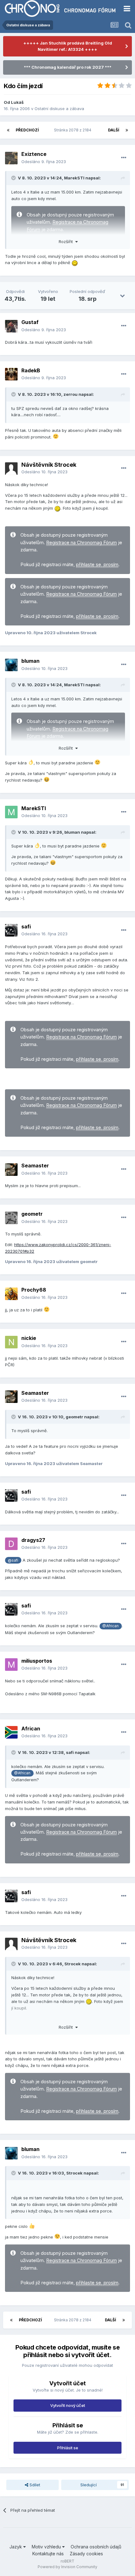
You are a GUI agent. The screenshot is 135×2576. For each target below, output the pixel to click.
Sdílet (34, 2485)
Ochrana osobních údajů (96, 2547)
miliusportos (37, 1661)
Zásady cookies (86, 2554)
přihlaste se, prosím (97, 565)
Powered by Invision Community (67, 2567)
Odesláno (44, 162)
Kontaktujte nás (48, 2554)
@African (111, 1626)
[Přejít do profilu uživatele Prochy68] (11, 1294)
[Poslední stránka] (127, 130)
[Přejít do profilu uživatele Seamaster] (11, 1170)
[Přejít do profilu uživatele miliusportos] (11, 1665)
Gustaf (30, 322)
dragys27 (33, 1540)
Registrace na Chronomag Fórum (81, 543)
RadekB (31, 370)
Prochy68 (34, 1290)
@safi (13, 1560)
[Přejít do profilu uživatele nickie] (11, 1342)
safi (26, 927)
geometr (32, 1214)
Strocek (73, 1964)
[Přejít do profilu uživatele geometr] (11, 1218)
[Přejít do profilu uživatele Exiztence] (11, 158)
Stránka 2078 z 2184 (74, 130)
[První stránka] (8, 130)
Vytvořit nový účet (68, 2405)
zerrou (70, 394)
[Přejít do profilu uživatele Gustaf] (11, 326)
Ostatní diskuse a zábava (59, 109)
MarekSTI (74, 178)
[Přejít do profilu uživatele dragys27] (11, 1544)
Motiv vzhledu (47, 2547)
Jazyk (16, 2547)
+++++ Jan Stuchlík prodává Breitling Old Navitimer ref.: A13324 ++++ (68, 46)
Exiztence (34, 154)
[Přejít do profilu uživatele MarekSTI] (11, 812)
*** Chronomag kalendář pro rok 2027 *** (68, 67)
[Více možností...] (124, 158)
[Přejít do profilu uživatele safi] (11, 930)
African (31, 1729)
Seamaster (35, 1166)
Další (114, 130)
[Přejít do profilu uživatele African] (11, 1732)
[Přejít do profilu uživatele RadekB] (11, 374)
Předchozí (27, 130)
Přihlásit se (68, 2448)
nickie (29, 1338)
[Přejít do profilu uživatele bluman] (11, 665)
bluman (30, 661)
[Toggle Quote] (14, 178)
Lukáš (17, 102)
